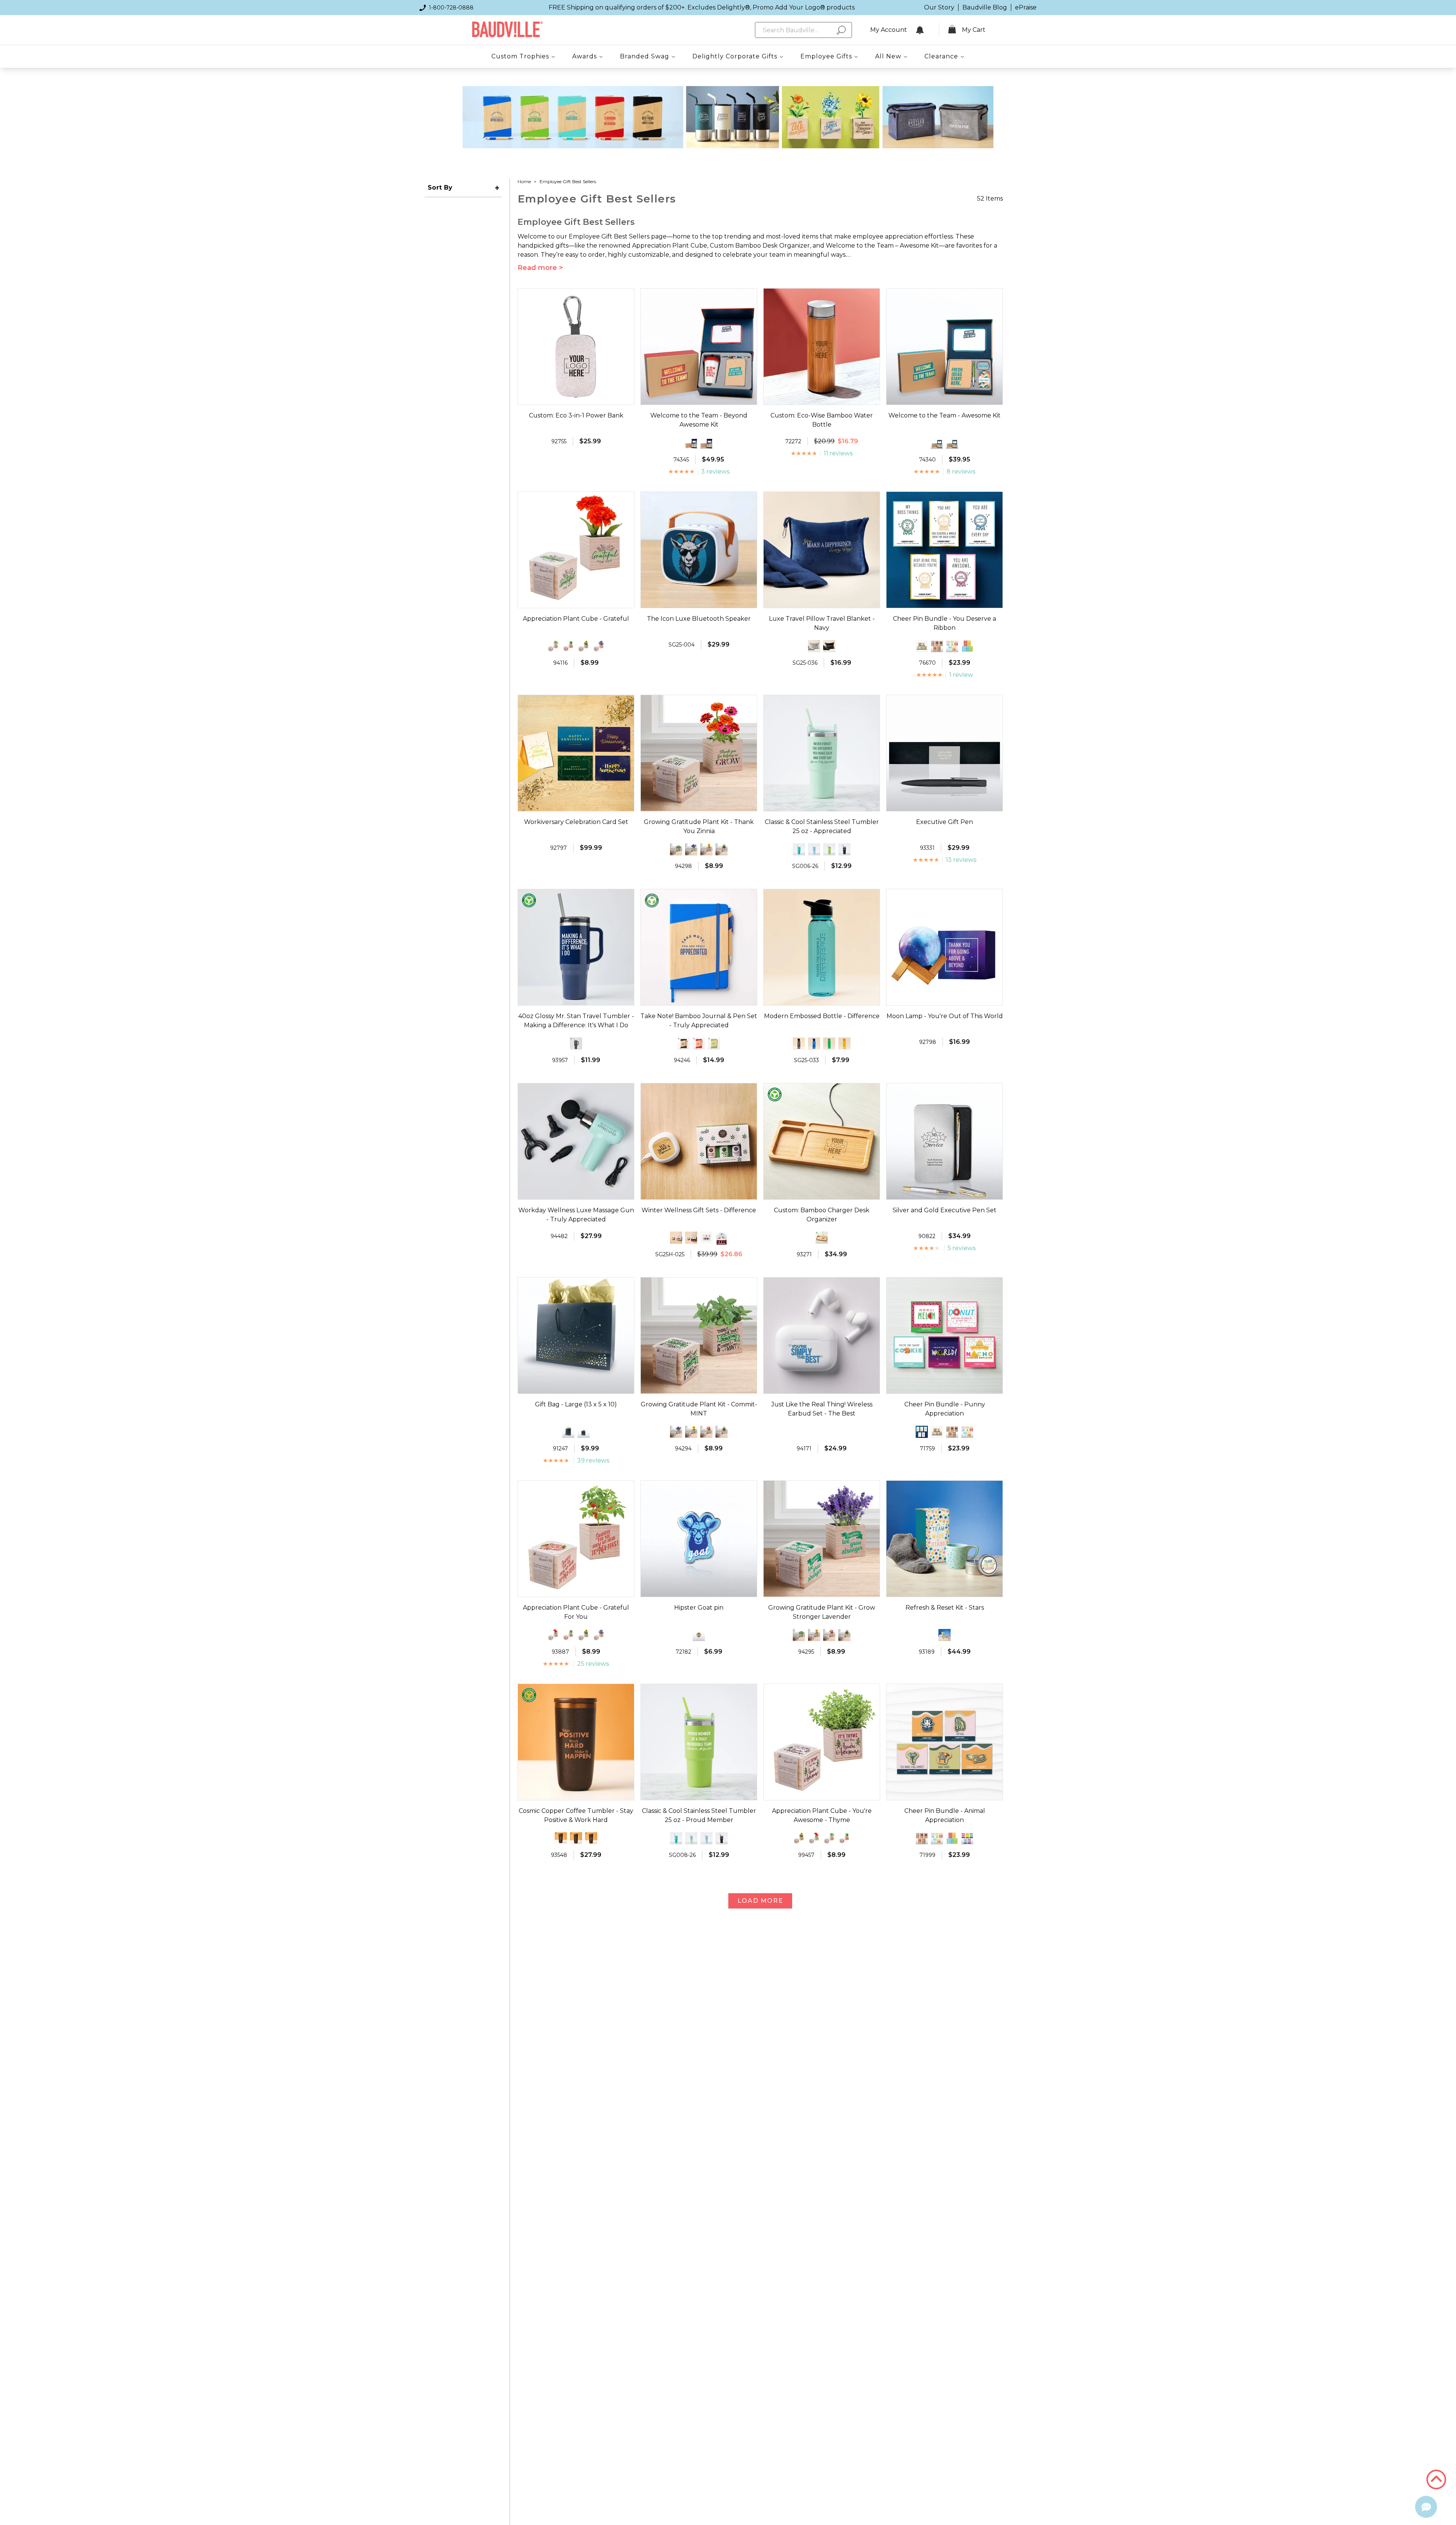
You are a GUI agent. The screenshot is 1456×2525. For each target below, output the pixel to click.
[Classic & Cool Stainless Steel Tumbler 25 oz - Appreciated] (691, 1838)
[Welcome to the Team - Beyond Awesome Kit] (706, 443)
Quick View (576, 398)
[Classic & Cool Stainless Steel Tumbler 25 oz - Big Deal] (814, 849)
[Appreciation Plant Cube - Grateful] (553, 1635)
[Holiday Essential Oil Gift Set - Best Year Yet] (706, 1238)
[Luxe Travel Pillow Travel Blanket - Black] (829, 646)
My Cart (974, 30)
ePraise (1026, 7)
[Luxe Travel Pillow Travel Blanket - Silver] (814, 646)
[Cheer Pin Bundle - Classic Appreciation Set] (937, 646)
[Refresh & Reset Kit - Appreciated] (945, 1635)
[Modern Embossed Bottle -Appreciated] (829, 1044)
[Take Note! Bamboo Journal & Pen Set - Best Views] (684, 1044)
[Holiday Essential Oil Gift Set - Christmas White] (722, 1239)
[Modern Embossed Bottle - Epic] (799, 1044)
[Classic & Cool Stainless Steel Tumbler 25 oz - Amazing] (799, 849)
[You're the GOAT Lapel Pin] (699, 1635)
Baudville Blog (985, 7)
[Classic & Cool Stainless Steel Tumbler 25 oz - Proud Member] (829, 849)
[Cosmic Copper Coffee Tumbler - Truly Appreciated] (591, 1838)
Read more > (540, 268)
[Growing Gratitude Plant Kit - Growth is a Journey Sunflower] (706, 849)
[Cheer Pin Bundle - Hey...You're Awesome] (967, 1838)
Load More (760, 1901)
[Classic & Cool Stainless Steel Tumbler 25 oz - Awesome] (844, 849)
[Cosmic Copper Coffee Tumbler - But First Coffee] (561, 1838)
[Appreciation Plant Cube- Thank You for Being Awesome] (799, 1838)
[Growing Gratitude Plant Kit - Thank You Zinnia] (706, 1432)
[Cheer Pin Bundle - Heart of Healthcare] (967, 646)
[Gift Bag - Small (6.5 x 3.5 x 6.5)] (584, 1432)
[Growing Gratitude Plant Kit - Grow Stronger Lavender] (691, 849)
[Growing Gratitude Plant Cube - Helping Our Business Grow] (722, 849)
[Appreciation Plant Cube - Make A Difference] (568, 646)
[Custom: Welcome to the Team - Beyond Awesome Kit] (691, 443)
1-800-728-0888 (451, 8)
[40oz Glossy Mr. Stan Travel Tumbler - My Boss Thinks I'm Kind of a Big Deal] (576, 1044)
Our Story (939, 7)
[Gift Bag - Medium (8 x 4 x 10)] (568, 1432)
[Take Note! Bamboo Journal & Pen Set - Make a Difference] (714, 1044)
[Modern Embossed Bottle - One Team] (814, 1044)
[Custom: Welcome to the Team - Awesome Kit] (937, 443)
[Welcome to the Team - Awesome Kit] (952, 443)
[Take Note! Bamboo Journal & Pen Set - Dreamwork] (699, 1044)
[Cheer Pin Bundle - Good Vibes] (952, 646)
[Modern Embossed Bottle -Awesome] (844, 1044)
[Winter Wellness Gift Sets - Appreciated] (691, 1238)
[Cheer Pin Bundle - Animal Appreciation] (922, 646)
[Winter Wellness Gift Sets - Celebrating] (676, 1238)
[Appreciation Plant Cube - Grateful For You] (553, 646)
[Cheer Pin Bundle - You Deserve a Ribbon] (922, 1432)
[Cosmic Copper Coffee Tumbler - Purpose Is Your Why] (576, 1838)
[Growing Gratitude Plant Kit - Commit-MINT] (676, 849)
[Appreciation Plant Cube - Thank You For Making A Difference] (599, 646)
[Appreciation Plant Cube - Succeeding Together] (584, 646)
